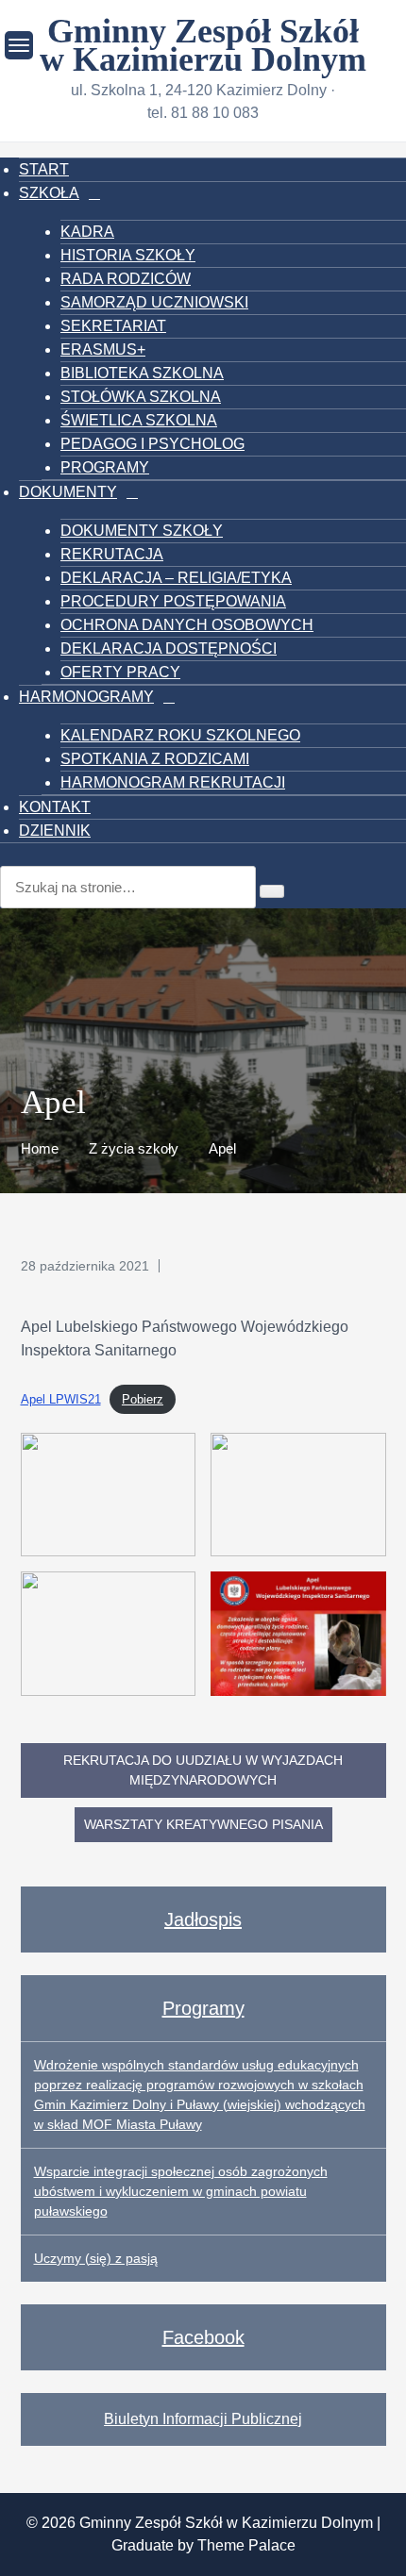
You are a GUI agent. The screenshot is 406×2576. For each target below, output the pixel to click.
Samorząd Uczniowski (154, 302)
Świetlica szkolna (139, 420)
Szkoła (49, 193)
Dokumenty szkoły (142, 531)
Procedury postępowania (173, 601)
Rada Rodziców (126, 279)
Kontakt (55, 807)
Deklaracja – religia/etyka (176, 578)
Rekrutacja (112, 554)
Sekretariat (113, 326)
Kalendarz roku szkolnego (180, 735)
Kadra (87, 232)
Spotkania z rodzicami (155, 759)
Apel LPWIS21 (61, 1399)
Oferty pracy (120, 672)
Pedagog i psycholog (152, 444)
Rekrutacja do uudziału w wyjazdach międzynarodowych (203, 1770)
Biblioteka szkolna (142, 373)
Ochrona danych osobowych (187, 625)
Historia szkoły (128, 255)
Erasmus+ (103, 349)
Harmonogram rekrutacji (173, 782)
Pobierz (143, 1399)
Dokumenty (68, 492)
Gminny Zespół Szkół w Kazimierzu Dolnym (203, 45)
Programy (105, 467)
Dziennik (55, 831)
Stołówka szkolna (141, 397)
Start (44, 169)
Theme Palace (246, 2545)
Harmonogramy (86, 697)
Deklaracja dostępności (169, 648)
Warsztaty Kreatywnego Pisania (203, 1824)
